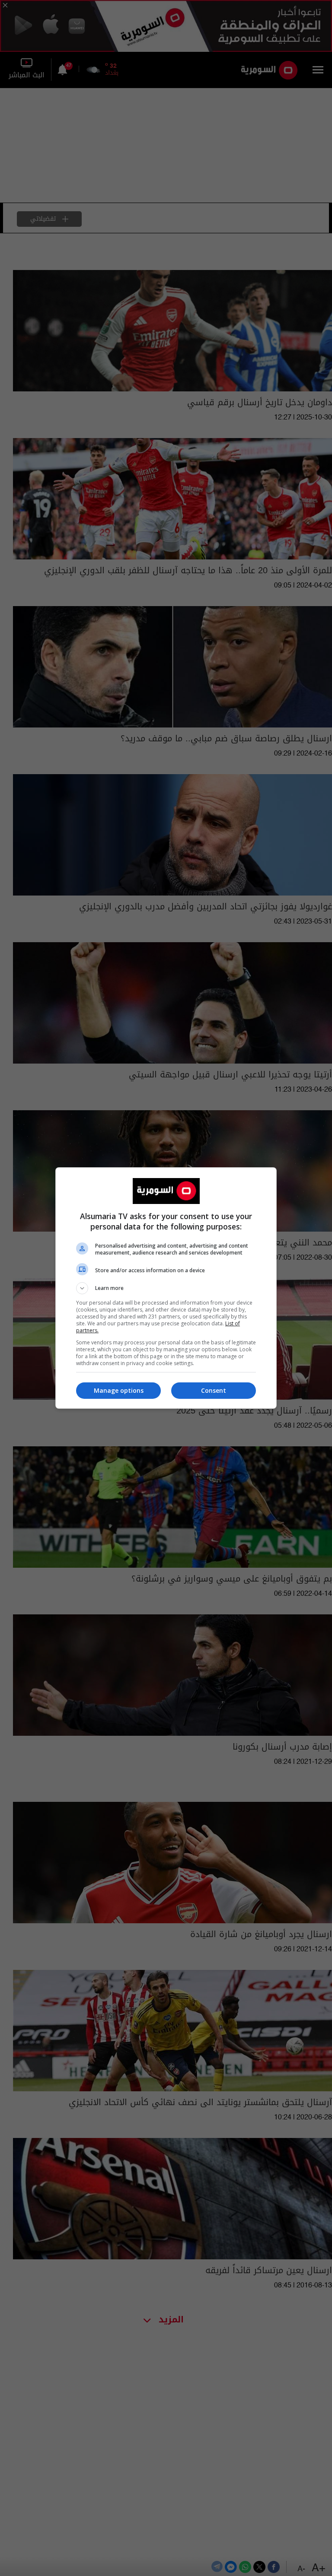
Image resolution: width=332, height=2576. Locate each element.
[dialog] (166, 1288)
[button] (166, 1288)
